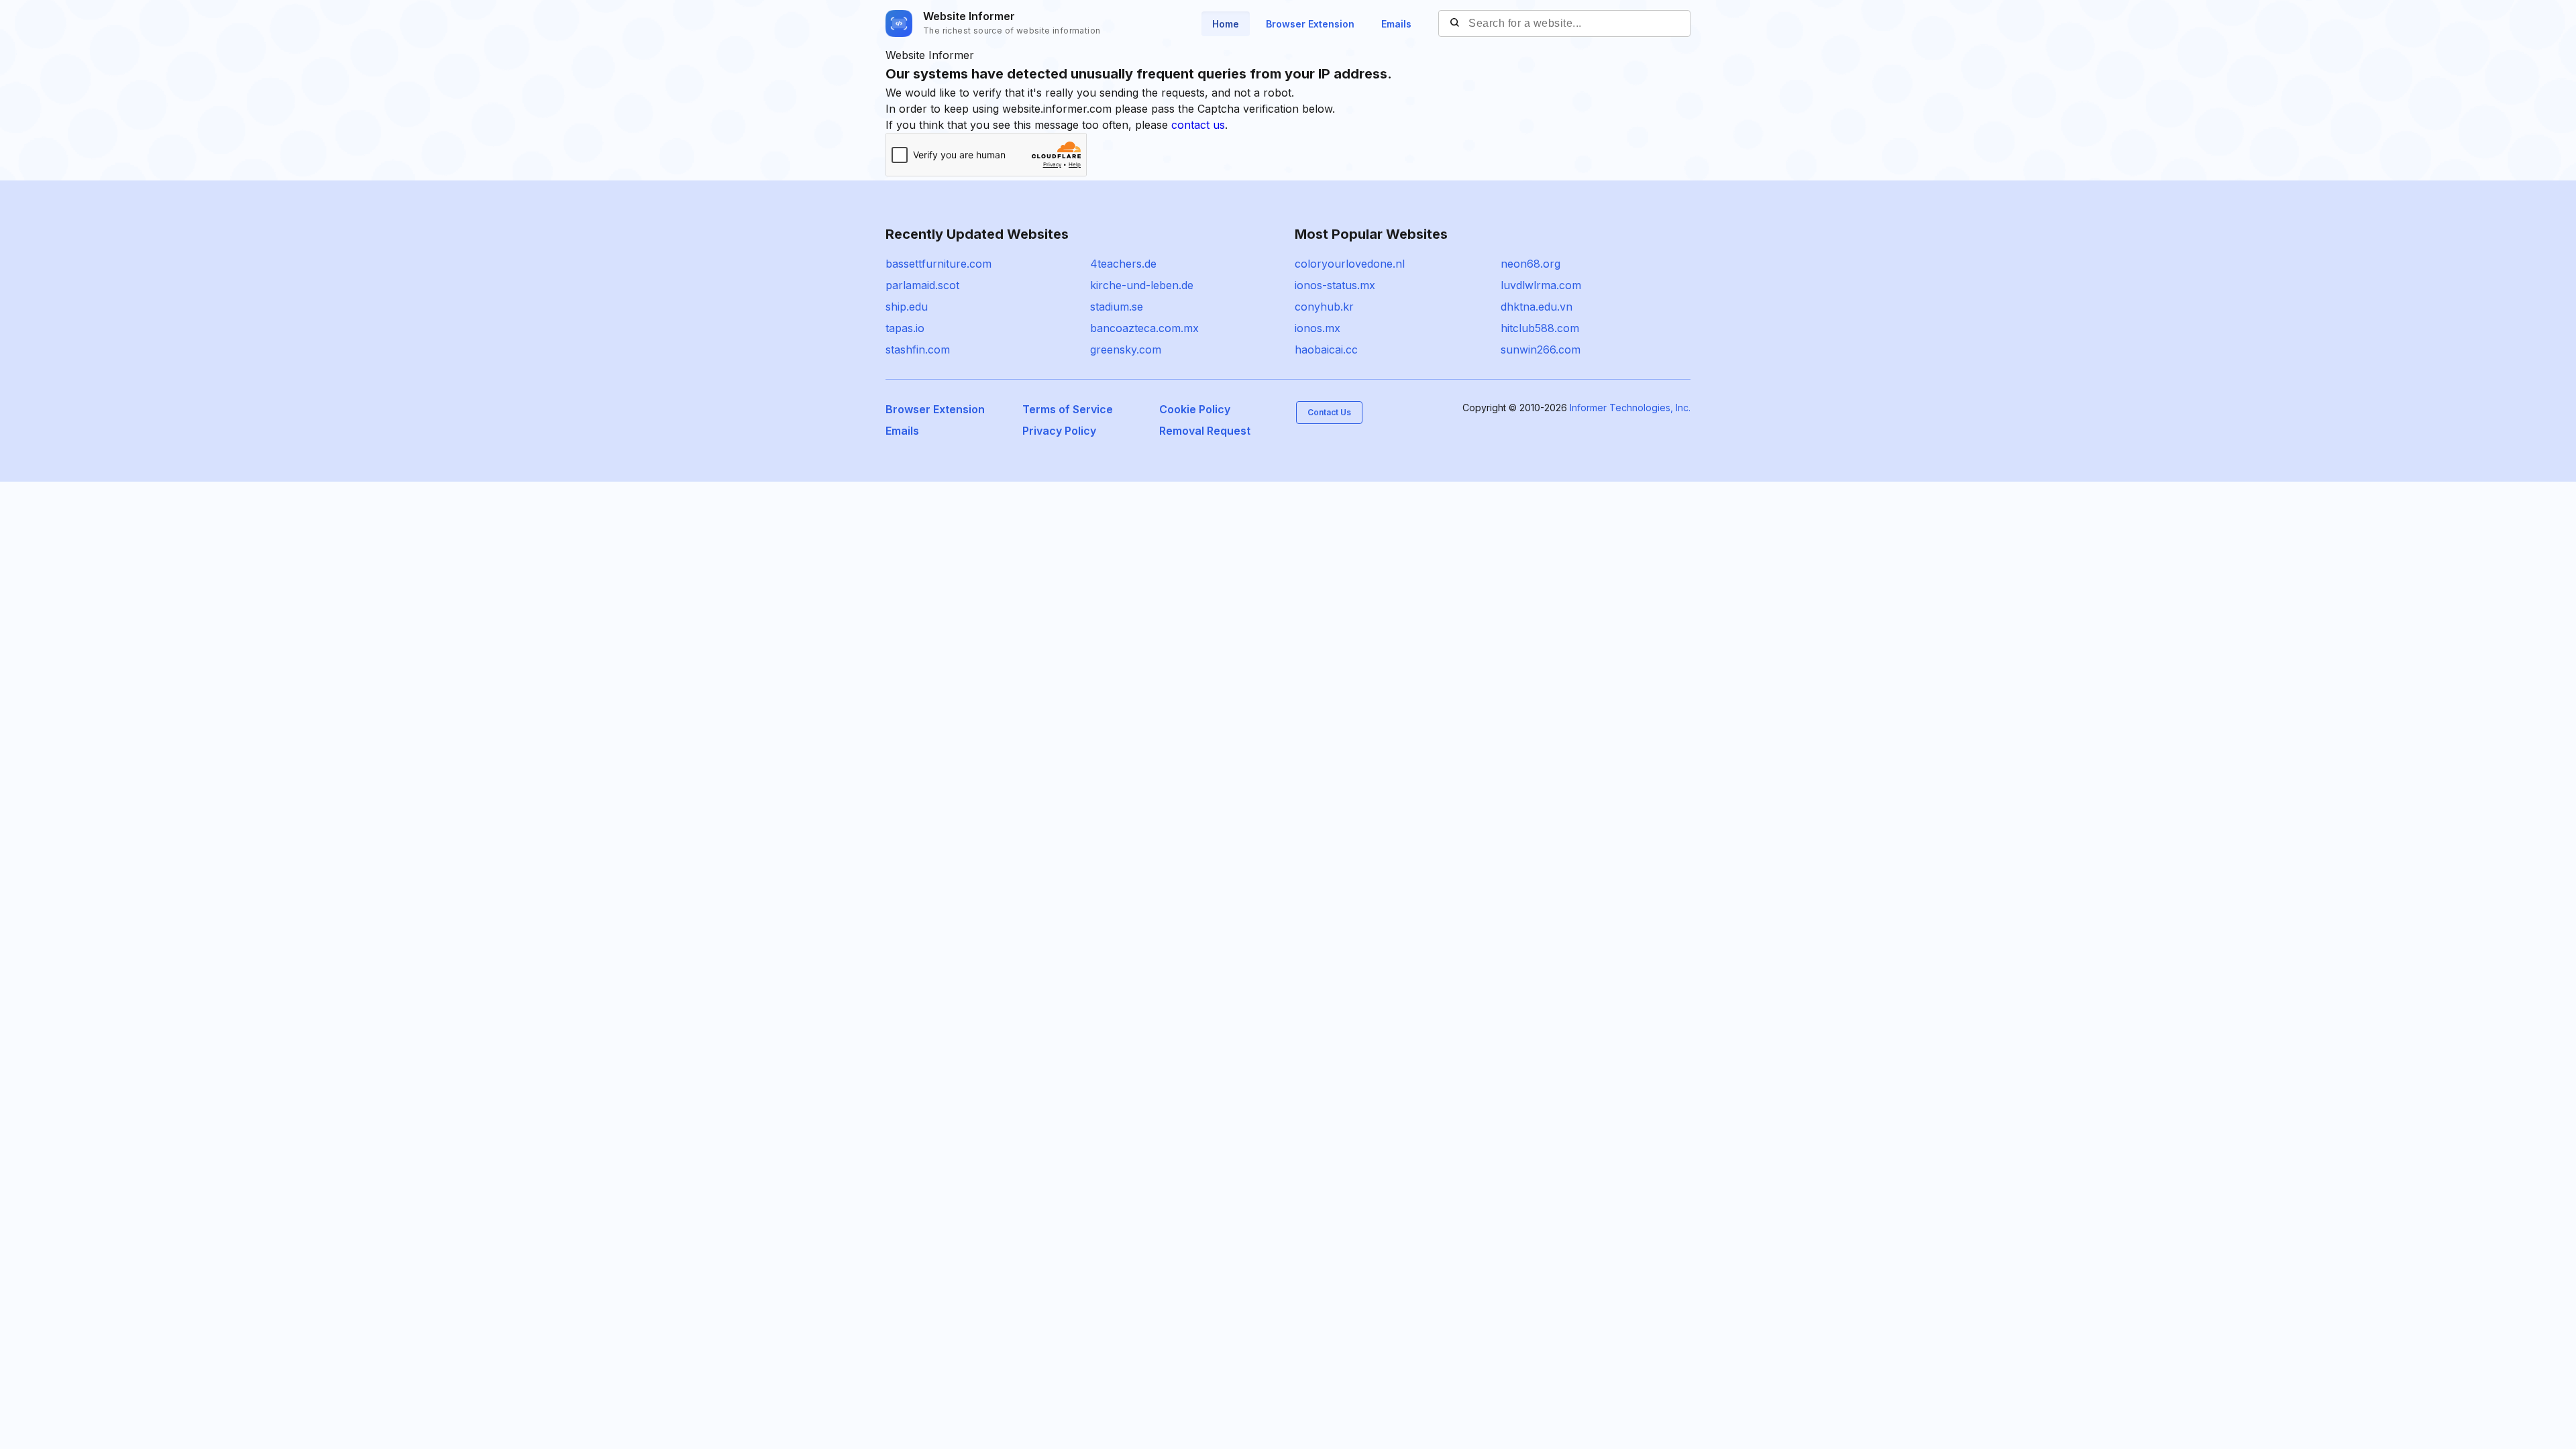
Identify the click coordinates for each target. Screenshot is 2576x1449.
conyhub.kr (1324, 307)
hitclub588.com (1540, 328)
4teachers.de (1123, 264)
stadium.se (1117, 307)
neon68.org (1531, 264)
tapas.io (905, 328)
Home (1226, 24)
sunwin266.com (1541, 350)
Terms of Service (1068, 409)
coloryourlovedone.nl (1350, 264)
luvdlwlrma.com (1541, 285)
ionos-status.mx (1335, 285)
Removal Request (1205, 431)
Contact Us (1329, 412)
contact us (1198, 125)
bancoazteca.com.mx (1144, 328)
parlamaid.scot (922, 285)
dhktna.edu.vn (1537, 307)
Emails (1396, 24)
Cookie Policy (1195, 409)
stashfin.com (918, 350)
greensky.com (1126, 350)
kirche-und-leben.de (1142, 285)
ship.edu (907, 307)
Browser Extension (1310, 24)
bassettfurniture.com (938, 264)
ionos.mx (1318, 328)
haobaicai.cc (1326, 350)
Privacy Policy (1059, 431)
